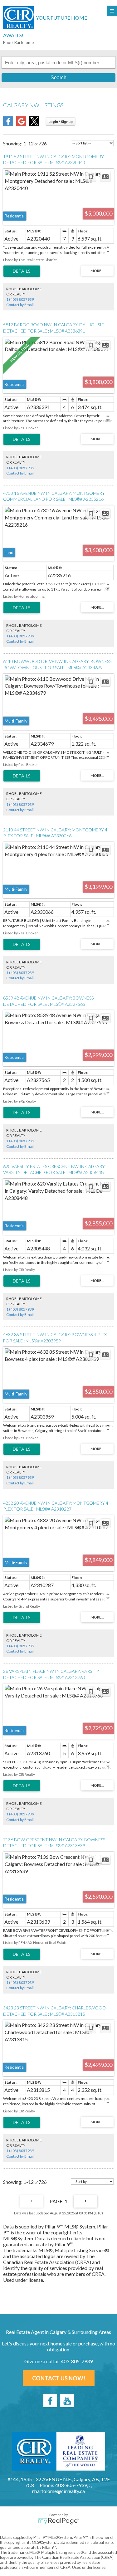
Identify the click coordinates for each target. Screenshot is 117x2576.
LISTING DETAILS (22, 271)
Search (58, 78)
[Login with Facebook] (8, 124)
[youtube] (67, 2401)
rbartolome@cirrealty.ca (58, 2491)
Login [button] (61, 122)
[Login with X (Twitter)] (34, 124)
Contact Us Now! (59, 2378)
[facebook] (50, 2401)
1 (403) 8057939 (20, 299)
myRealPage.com (58, 2521)
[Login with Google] (21, 124)
